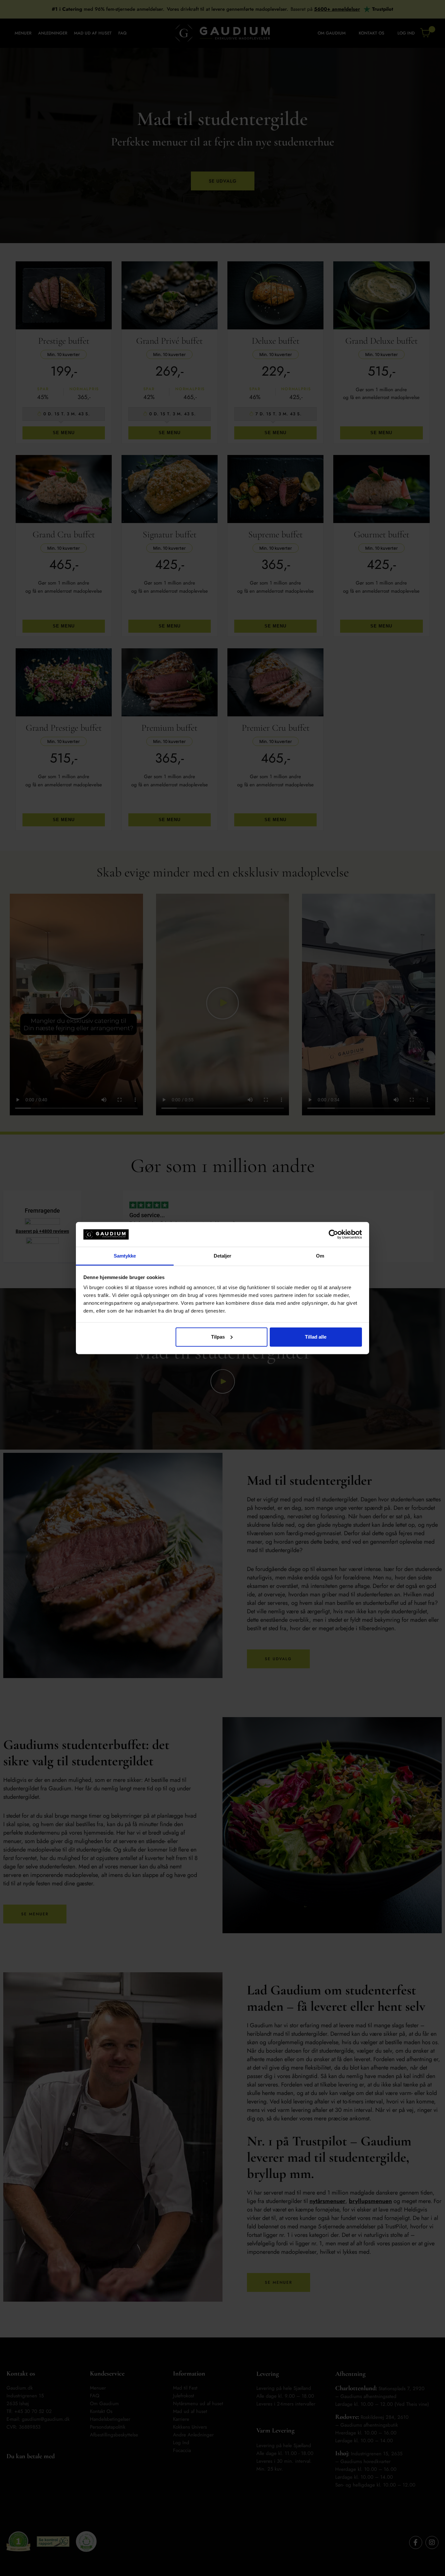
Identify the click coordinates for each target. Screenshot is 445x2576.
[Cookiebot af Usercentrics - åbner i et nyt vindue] (333, 1234)
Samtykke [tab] (125, 1256)
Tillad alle (316, 1337)
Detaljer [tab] (223, 1256)
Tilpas (218, 1337)
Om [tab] (320, 1256)
